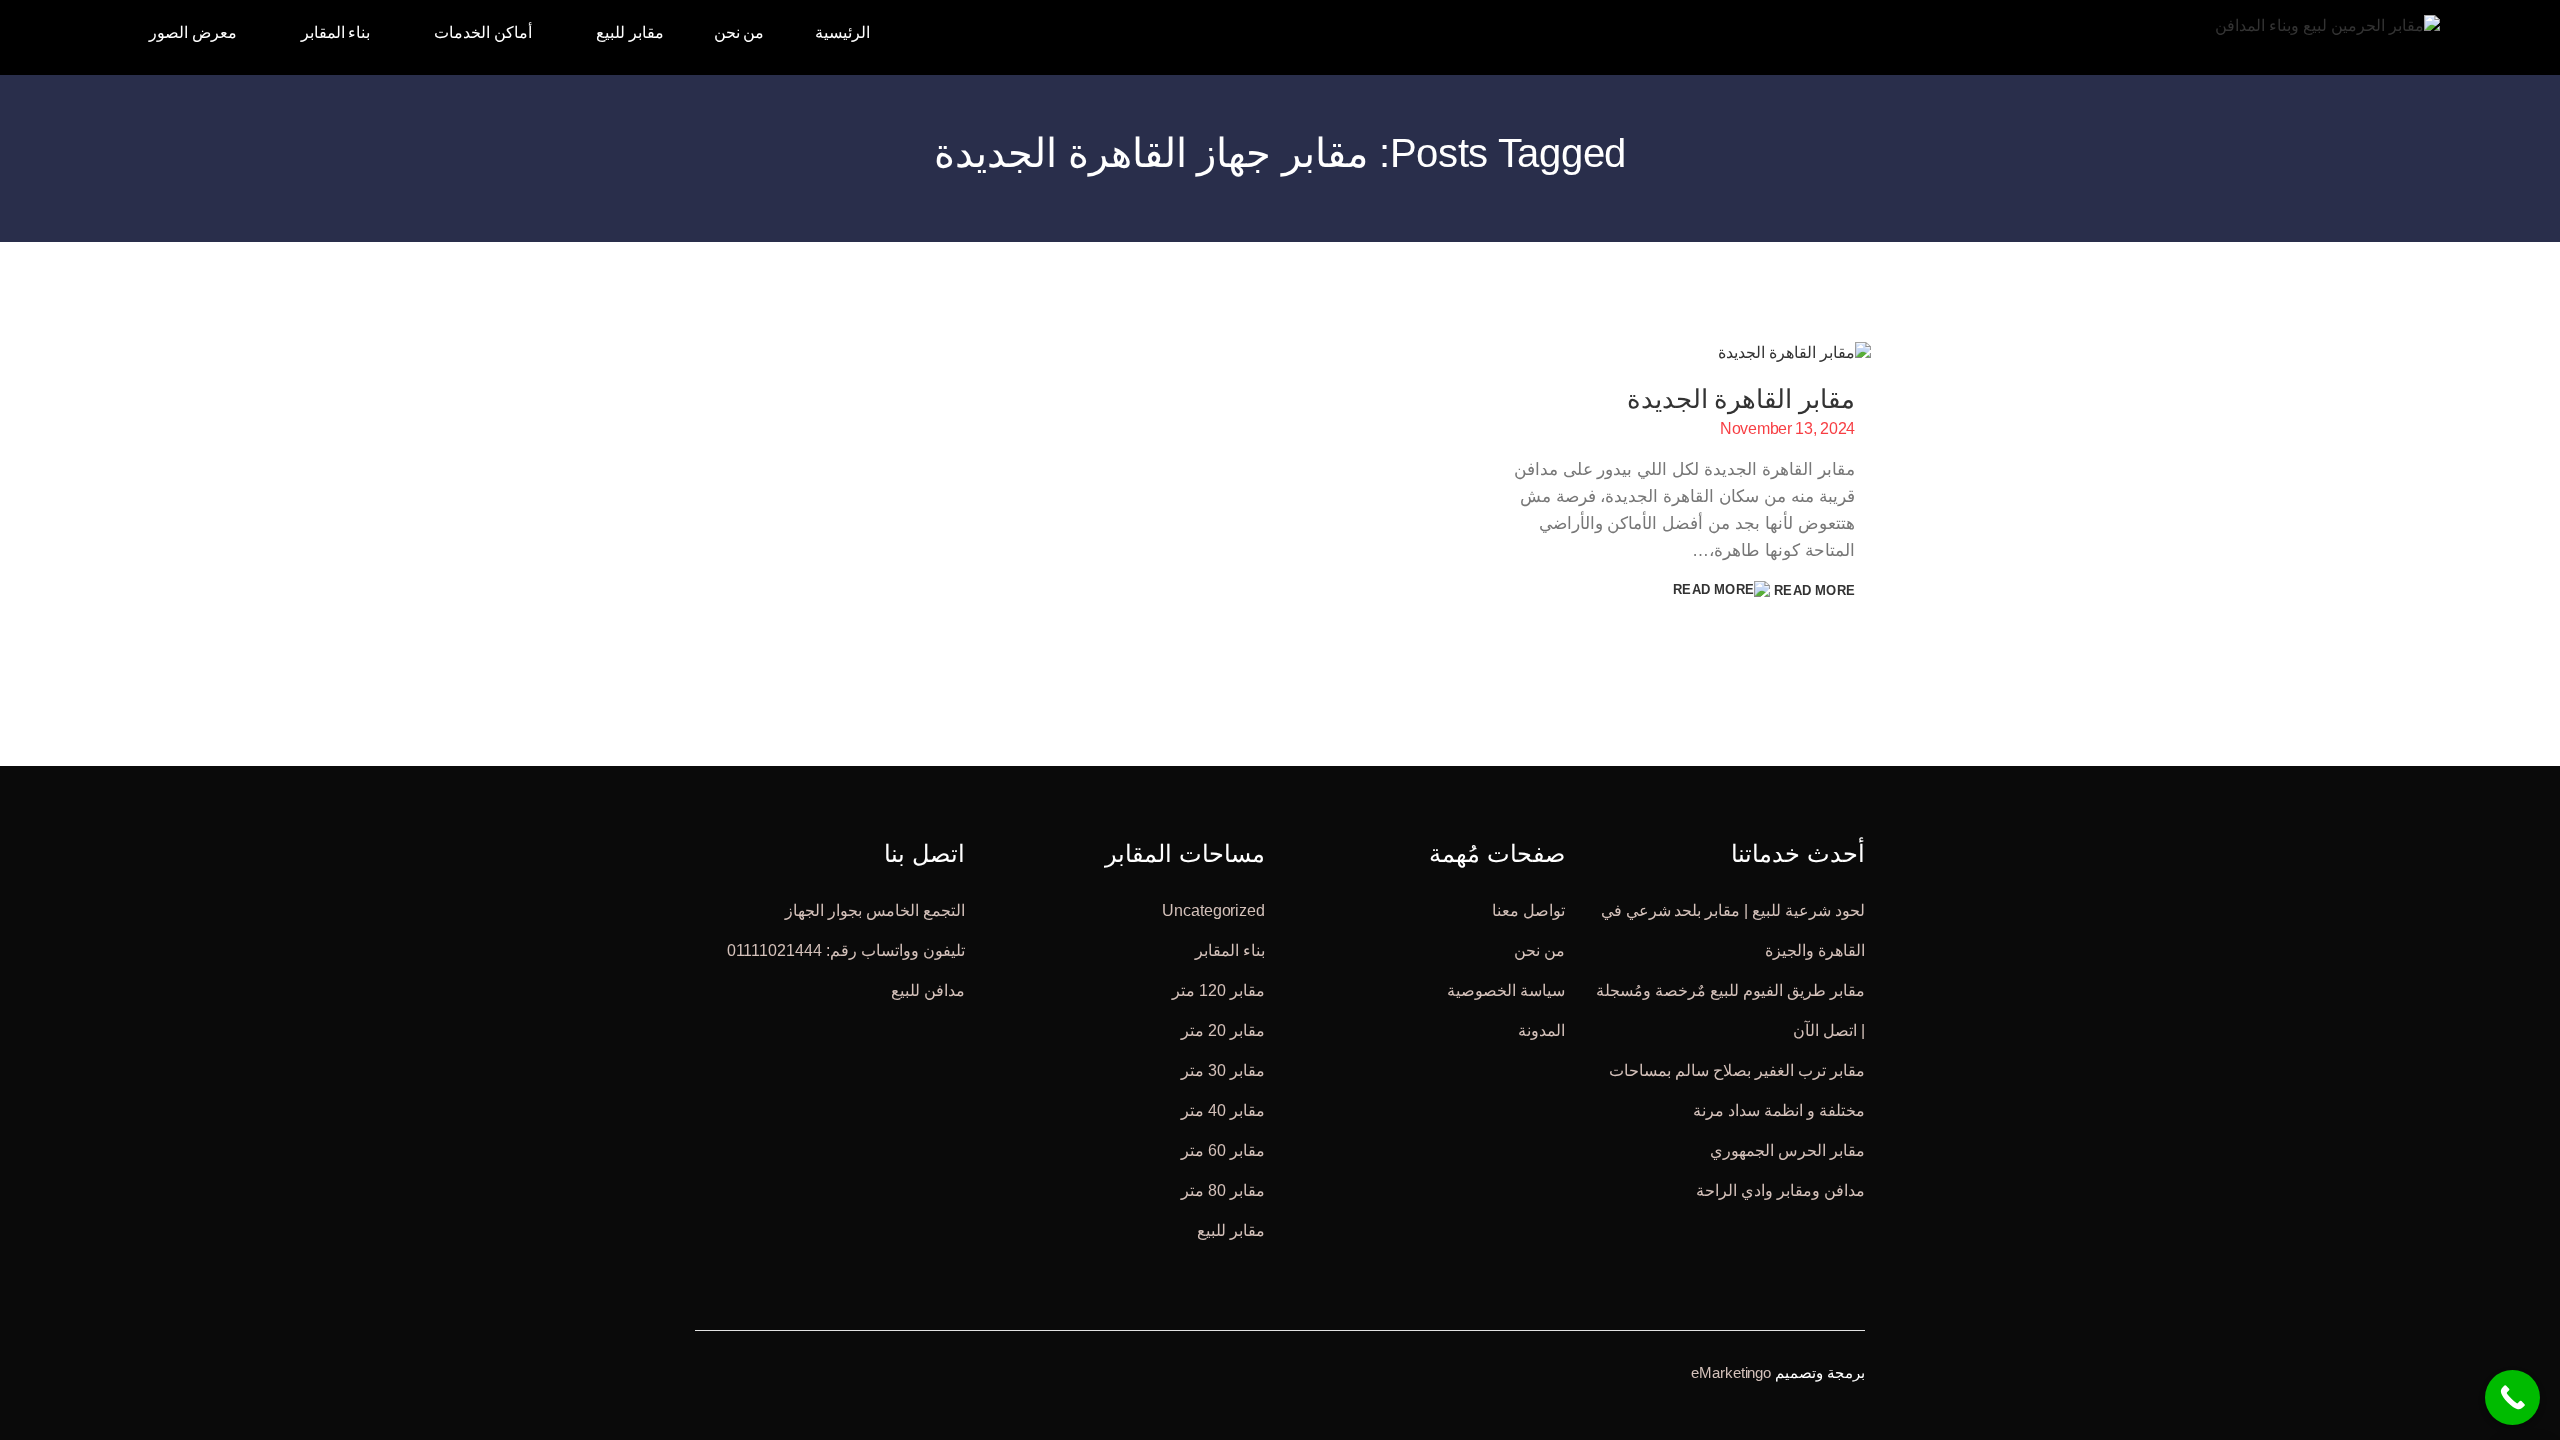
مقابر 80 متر (1223, 1189)
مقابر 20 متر (1223, 1029)
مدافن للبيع (928, 989)
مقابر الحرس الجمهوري (1787, 1149)
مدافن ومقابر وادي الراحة (1780, 1189)
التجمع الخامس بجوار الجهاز (875, 909)
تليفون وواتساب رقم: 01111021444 (846, 949)
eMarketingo (1731, 1371)
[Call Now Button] (2512, 1397)
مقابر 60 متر (1223, 1149)
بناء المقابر (1230, 949)
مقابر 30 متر (1223, 1069)
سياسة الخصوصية (1506, 989)
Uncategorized (1213, 909)
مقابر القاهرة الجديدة (1741, 399)
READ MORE (1812, 590)
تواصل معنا (1528, 909)
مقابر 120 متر (1218, 989)
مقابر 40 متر (1223, 1109)
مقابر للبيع (1231, 1229)
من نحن (1539, 949)
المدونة (1541, 1029)
